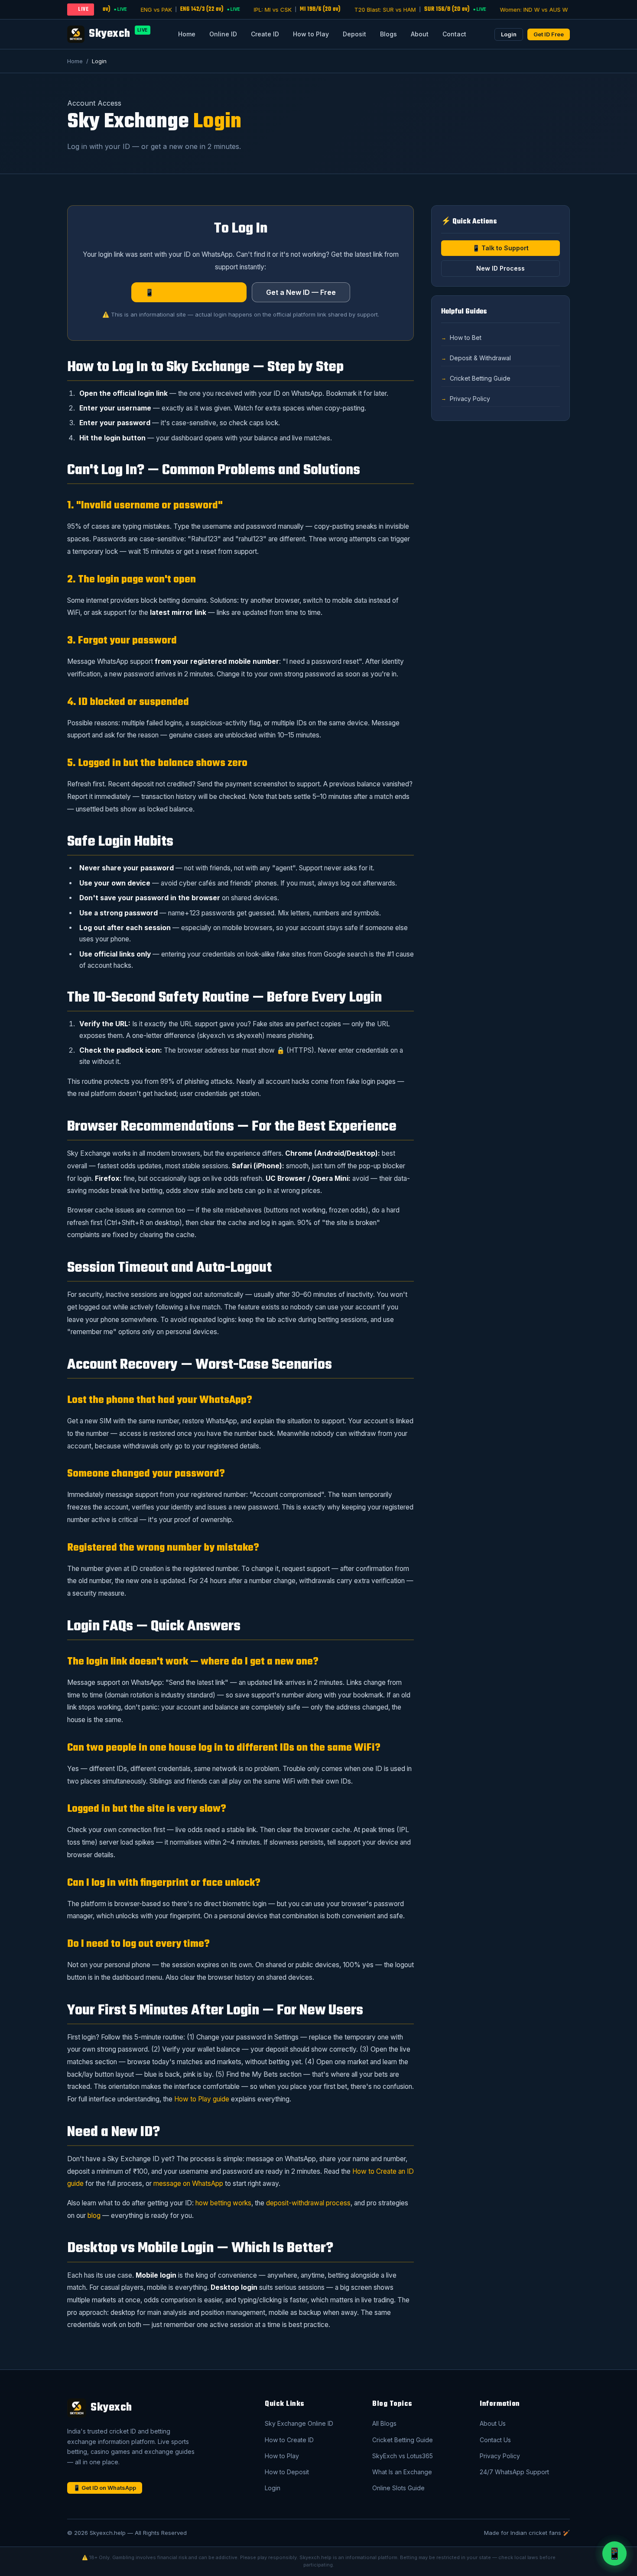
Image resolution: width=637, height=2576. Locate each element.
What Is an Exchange (402, 2472)
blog (94, 2216)
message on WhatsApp (188, 2183)
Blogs (388, 34)
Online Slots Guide (398, 2488)
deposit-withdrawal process (308, 2203)
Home (187, 34)
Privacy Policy (470, 399)
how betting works (223, 2203)
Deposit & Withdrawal (480, 358)
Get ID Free (549, 34)
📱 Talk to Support (500, 248)
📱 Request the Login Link (189, 292)
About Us (493, 2423)
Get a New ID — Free (301, 292)
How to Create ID (289, 2440)
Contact (454, 34)
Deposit (354, 34)
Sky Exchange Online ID (299, 2423)
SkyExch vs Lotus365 (403, 2456)
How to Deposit (287, 2472)
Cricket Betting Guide (480, 378)
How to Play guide (202, 2099)
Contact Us (495, 2440)
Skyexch (118, 34)
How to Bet (466, 338)
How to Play (311, 34)
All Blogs (384, 2423)
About (420, 34)
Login (509, 34)
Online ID (223, 34)
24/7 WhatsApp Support (514, 2472)
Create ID (265, 34)
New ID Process (500, 268)
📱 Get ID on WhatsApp (105, 2488)
